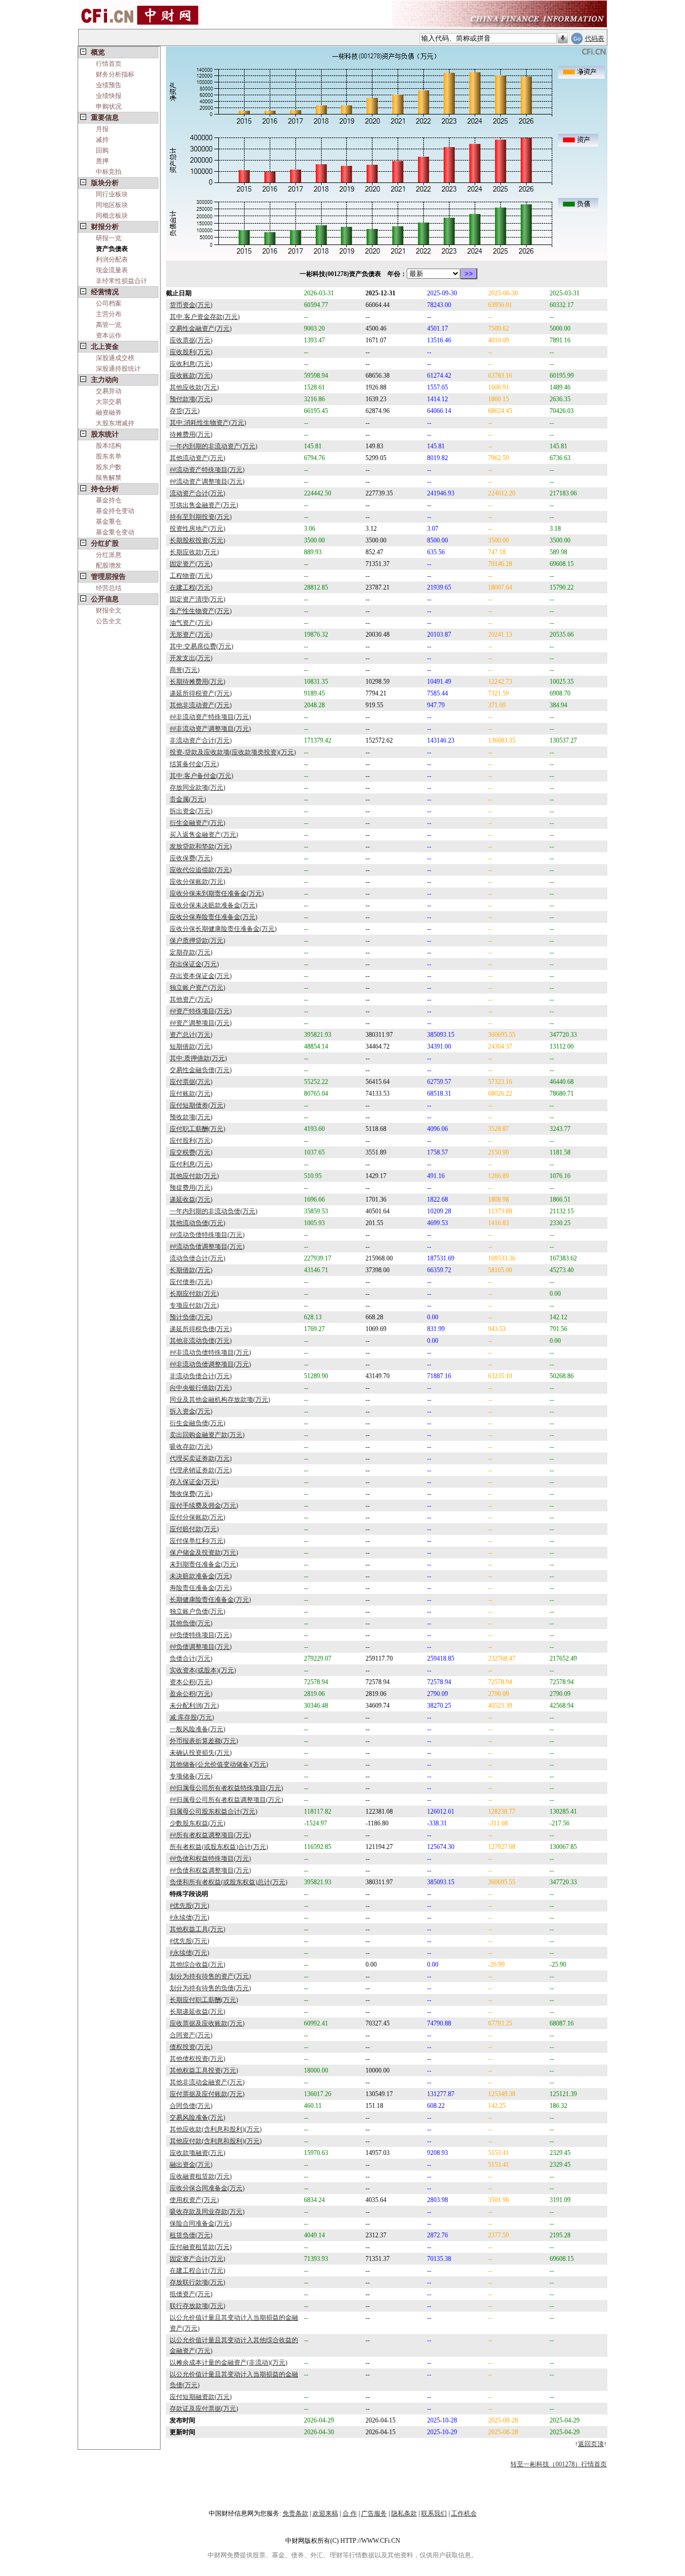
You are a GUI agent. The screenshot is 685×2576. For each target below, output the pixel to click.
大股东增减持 (115, 423)
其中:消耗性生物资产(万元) (208, 423)
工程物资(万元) (191, 576)
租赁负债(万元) (191, 2235)
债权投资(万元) (191, 2047)
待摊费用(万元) (191, 434)
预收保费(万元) (191, 1494)
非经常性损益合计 (121, 281)
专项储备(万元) (191, 1776)
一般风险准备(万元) (197, 1729)
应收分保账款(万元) (197, 882)
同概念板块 (112, 216)
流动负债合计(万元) (197, 1258)
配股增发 (109, 565)
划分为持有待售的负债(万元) (210, 1988)
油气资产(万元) (191, 623)
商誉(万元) (185, 670)
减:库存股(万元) (192, 1717)
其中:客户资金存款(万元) (205, 317)
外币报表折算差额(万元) (204, 1741)
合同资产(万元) (191, 2035)
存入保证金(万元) (194, 1482)
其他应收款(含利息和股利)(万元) (216, 2129)
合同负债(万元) (191, 2106)
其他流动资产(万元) (197, 458)
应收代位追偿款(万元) (201, 870)
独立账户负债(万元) (197, 1611)
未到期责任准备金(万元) (204, 1564)
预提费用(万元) (191, 1188)
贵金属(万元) (188, 799)
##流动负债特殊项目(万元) (207, 1235)
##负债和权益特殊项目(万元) (210, 1859)
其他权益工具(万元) (197, 1929)
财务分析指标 (115, 74)
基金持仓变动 (115, 511)
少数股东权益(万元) (197, 1823)
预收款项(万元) (191, 1117)
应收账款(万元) (191, 376)
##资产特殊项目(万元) (201, 1011)
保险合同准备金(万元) (201, 2223)
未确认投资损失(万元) (201, 1753)
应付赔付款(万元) (194, 1529)
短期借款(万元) (191, 1046)
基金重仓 (109, 522)
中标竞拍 (109, 172)
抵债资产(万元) (191, 2294)
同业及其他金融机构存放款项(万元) (220, 1400)
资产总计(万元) (191, 1035)
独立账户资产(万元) (197, 988)
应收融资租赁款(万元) (201, 2176)
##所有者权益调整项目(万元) (210, 1835)
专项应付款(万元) (194, 1305)
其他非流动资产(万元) (201, 705)
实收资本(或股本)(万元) (203, 1670)
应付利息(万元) (191, 1164)
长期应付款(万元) (194, 1294)
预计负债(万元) (191, 1317)
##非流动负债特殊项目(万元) (210, 1352)
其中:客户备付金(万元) (201, 776)
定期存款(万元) (191, 952)
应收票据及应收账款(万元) (207, 2023)
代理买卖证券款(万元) (201, 1458)
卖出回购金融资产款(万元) (207, 1435)
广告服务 (374, 2513)
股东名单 (109, 456)
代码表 (595, 39)
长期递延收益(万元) (197, 2012)
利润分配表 (112, 259)
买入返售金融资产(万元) (204, 835)
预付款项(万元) (191, 399)
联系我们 (434, 2513)
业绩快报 (109, 96)
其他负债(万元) (191, 1623)
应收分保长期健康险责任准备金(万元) (223, 929)
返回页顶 (591, 2444)
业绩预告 (109, 85)
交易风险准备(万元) (197, 2118)
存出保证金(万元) (194, 964)
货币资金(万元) (191, 305)
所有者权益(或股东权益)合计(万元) (219, 1847)
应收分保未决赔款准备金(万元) (214, 905)
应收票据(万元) (191, 340)
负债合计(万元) (191, 1658)
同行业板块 (112, 194)
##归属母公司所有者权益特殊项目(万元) (226, 1788)
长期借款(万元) (191, 1270)
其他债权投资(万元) (197, 2059)
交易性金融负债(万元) (201, 1070)
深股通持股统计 (118, 369)
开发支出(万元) (191, 658)
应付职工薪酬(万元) (197, 1129)
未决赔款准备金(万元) (201, 1576)
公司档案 (109, 303)
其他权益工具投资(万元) (204, 2070)
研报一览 (109, 238)
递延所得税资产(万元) (201, 693)
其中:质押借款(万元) (198, 1058)
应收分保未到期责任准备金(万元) (217, 893)
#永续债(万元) (189, 1917)
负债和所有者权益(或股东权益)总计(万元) (229, 1882)
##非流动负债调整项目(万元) (210, 1364)
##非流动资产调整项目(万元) (210, 729)
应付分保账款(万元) (197, 1517)
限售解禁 (109, 478)
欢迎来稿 (325, 2513)
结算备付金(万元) (194, 764)
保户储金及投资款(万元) (204, 1553)
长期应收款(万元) (194, 552)
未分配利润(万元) (194, 1706)
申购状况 (109, 106)
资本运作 (109, 335)
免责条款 (295, 2513)
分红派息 (109, 555)
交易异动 (109, 391)
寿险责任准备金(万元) (201, 1588)
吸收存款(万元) (191, 1447)
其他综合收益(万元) (197, 1965)
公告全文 (109, 621)
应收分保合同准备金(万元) (207, 2188)
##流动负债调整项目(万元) (207, 1247)
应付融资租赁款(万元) (201, 2247)
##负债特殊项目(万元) (201, 1635)
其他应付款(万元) (194, 1176)
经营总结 (109, 588)
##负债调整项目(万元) (201, 1647)
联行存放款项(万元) (197, 2306)
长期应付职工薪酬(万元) (204, 2000)
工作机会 (464, 2513)
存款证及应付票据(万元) (204, 2409)
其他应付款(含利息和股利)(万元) (216, 2141)
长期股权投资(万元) (197, 540)
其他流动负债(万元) (197, 1223)
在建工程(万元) (191, 587)
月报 (102, 129)
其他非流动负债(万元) (201, 1341)
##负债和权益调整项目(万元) (210, 1870)
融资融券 (109, 412)
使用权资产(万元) (194, 2200)
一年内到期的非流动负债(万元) (214, 1211)
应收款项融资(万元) (197, 2153)
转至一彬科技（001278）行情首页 (559, 2464)
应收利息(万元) (191, 364)
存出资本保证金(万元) (201, 976)
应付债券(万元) (191, 1282)
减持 (102, 140)
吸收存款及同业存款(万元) (207, 2212)
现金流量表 (112, 270)
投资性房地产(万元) (197, 529)
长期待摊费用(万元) (197, 682)
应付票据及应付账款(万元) (207, 2094)
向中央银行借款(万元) (201, 1388)
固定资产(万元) (191, 564)
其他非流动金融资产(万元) (207, 2082)
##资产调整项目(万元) (201, 1023)
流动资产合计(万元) (197, 493)
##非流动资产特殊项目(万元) (210, 717)
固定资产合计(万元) (197, 2259)
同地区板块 (112, 205)
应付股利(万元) (191, 1141)
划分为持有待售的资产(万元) (210, 1976)
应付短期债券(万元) (197, 1105)
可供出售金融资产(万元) (204, 505)
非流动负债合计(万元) (201, 1376)
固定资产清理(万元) (197, 599)
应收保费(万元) (191, 858)
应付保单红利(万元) (197, 1541)
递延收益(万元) (191, 1199)
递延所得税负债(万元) (201, 1329)
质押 (102, 161)
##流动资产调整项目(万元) (207, 481)
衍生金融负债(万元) (197, 1423)
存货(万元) (185, 411)
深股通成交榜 (115, 358)
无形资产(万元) (191, 635)
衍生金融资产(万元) (197, 823)
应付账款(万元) (191, 1094)
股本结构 (109, 446)
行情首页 (109, 64)
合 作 (350, 2513)
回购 (102, 150)
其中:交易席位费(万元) (201, 646)
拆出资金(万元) (191, 811)
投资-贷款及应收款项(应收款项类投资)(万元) (233, 752)
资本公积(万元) (191, 1682)
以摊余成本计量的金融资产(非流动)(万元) (229, 2363)
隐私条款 (404, 2513)
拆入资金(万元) (191, 1411)
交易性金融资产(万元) (201, 328)
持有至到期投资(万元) (201, 517)
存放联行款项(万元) (197, 2282)
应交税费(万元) (191, 1152)
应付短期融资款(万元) (201, 2397)
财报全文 (109, 610)
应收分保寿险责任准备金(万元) (214, 917)
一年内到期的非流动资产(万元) (214, 446)
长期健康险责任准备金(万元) (210, 1600)
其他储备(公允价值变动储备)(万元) (219, 1764)
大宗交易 (109, 402)
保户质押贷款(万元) (197, 941)
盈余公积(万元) (191, 1694)
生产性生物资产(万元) (201, 611)
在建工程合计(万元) (197, 2271)
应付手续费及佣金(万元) (204, 1505)
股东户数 (109, 467)
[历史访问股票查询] (563, 39)
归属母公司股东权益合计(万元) (214, 1811)
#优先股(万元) (189, 1906)
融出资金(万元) (191, 2165)
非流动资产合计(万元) (201, 740)
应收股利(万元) (191, 352)
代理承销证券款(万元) (201, 1470)
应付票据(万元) (191, 1082)
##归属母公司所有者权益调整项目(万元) (226, 1800)
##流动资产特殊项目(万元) (207, 470)
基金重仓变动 (115, 532)
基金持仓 (109, 500)
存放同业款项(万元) (197, 788)
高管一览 (109, 325)
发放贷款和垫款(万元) (201, 846)
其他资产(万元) (191, 999)
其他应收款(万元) (194, 387)
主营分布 (109, 314)
